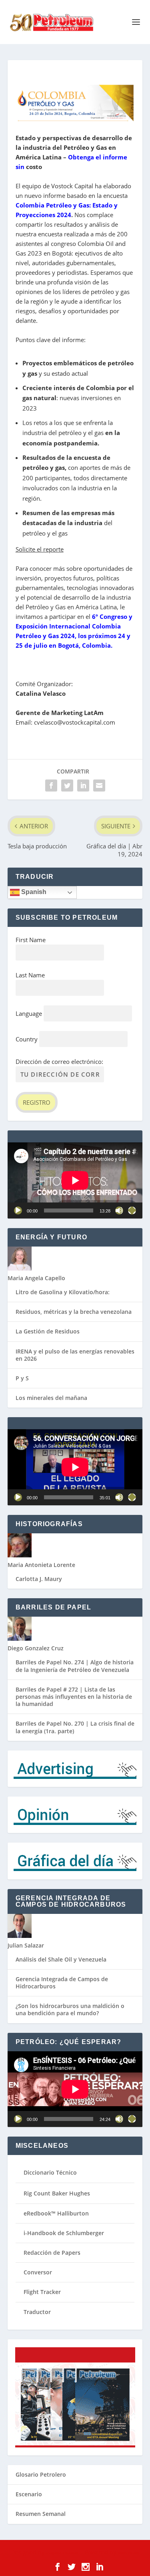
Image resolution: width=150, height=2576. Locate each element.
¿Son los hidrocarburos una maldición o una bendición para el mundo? (70, 2009)
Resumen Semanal (41, 2514)
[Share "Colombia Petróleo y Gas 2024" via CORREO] (99, 785)
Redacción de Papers (52, 2253)
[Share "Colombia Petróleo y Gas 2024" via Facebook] (51, 785)
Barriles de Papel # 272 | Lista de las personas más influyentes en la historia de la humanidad (74, 1697)
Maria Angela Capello (36, 1278)
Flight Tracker (42, 2292)
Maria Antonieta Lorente (41, 1565)
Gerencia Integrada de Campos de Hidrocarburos (62, 1983)
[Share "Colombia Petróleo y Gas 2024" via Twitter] (67, 785)
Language (29, 1013)
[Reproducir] (18, 1210)
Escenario (29, 2494)
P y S (22, 1378)
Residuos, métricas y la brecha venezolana (74, 1312)
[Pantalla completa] (132, 1210)
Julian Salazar (26, 1945)
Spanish (33, 892)
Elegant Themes (62, 2553)
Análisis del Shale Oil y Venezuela (61, 1959)
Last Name (30, 975)
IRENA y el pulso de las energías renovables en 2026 (75, 1355)
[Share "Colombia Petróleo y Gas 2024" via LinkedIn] (83, 785)
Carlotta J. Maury (39, 1579)
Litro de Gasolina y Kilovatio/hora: (63, 1292)
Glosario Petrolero (41, 2474)
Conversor (38, 2272)
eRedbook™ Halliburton (56, 2213)
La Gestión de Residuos (48, 1331)
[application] (75, 1180)
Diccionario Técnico (50, 2172)
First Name (31, 940)
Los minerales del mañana (51, 1398)
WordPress (128, 2553)
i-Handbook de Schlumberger (64, 2233)
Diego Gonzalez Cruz (36, 1648)
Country (27, 1039)
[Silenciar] (119, 1210)
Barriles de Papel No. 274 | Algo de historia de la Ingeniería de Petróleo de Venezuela (75, 1666)
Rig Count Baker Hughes (57, 2193)
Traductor (37, 2312)
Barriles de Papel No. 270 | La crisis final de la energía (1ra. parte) (75, 1727)
